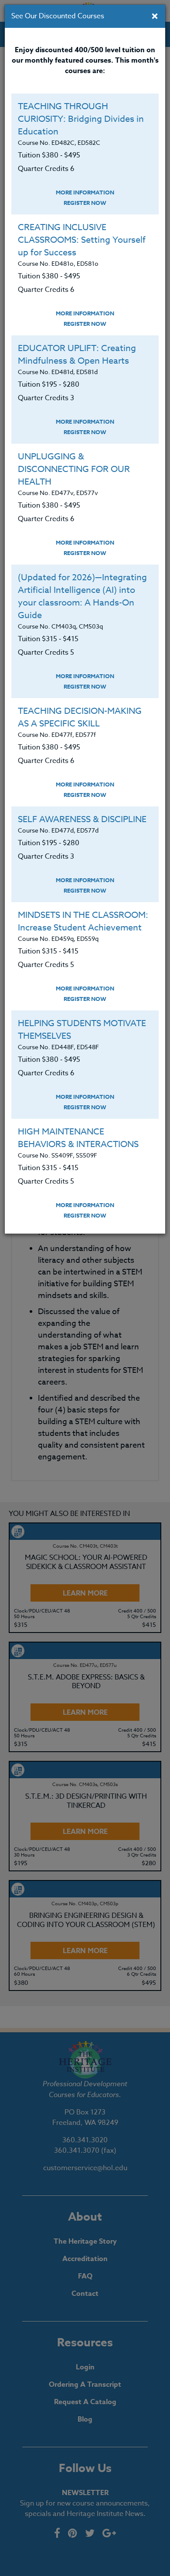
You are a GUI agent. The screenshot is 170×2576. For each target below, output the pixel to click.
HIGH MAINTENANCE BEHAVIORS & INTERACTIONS (78, 1138)
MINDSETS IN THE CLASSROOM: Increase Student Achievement (83, 921)
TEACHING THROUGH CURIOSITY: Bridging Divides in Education (81, 119)
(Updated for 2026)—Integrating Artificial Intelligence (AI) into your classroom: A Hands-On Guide (82, 596)
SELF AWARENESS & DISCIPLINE (82, 819)
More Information (85, 192)
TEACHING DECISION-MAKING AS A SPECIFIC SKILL (80, 717)
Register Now (85, 203)
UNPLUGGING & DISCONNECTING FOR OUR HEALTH (74, 469)
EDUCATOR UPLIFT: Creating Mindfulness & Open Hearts (77, 355)
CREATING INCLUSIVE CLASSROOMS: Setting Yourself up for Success (82, 240)
